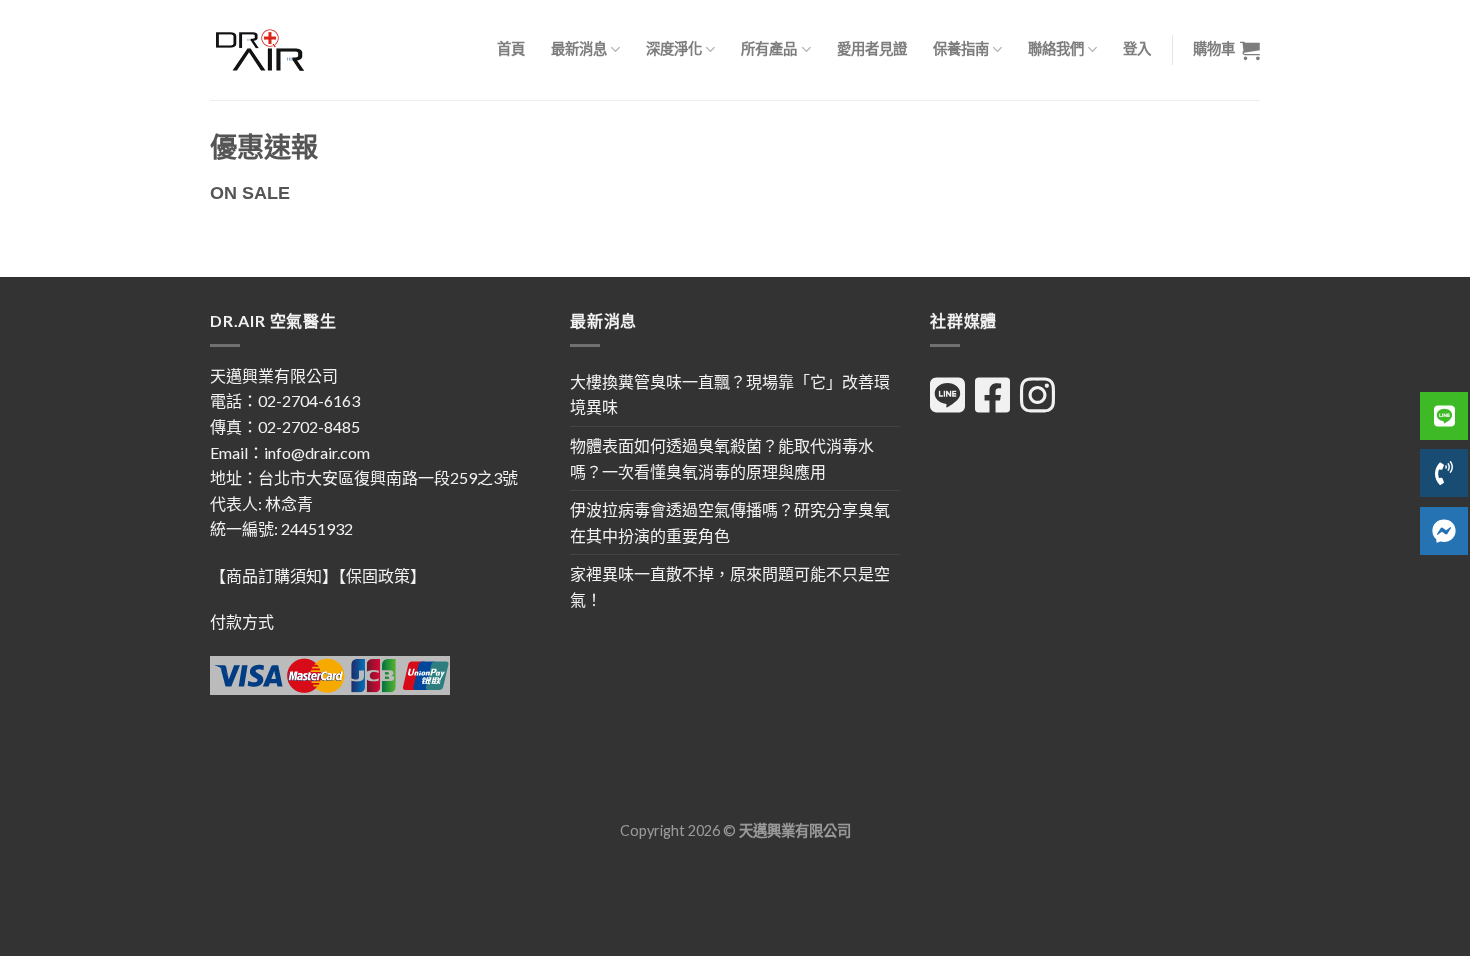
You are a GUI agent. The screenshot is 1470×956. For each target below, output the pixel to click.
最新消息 (579, 49)
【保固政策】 (382, 575)
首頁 (511, 49)
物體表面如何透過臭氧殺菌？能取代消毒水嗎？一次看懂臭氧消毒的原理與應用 (722, 458)
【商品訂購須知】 (274, 575)
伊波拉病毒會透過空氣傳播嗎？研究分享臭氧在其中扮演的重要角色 (730, 522)
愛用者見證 (872, 49)
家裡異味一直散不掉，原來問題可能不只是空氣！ (730, 586)
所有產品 (769, 49)
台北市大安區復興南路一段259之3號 (388, 477)
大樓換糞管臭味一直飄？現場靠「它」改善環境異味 (730, 394)
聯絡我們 (1056, 49)
